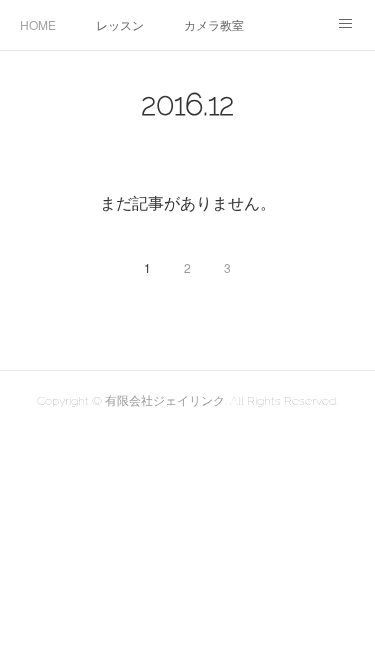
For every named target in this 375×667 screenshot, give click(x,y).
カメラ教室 (214, 24)
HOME (38, 24)
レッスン (120, 24)
